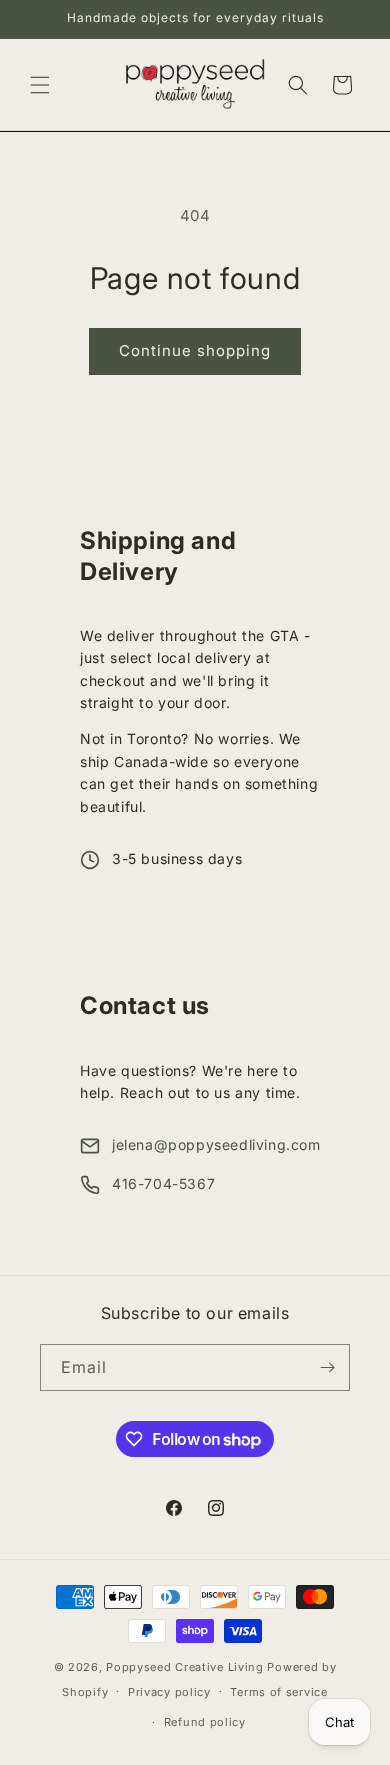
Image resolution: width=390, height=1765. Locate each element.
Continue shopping (195, 350)
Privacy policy (169, 1692)
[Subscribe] (327, 1367)
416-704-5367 (163, 1183)
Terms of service (278, 1692)
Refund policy (205, 1722)
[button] (40, 85)
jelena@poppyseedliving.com (216, 1144)
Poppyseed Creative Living (185, 1667)
